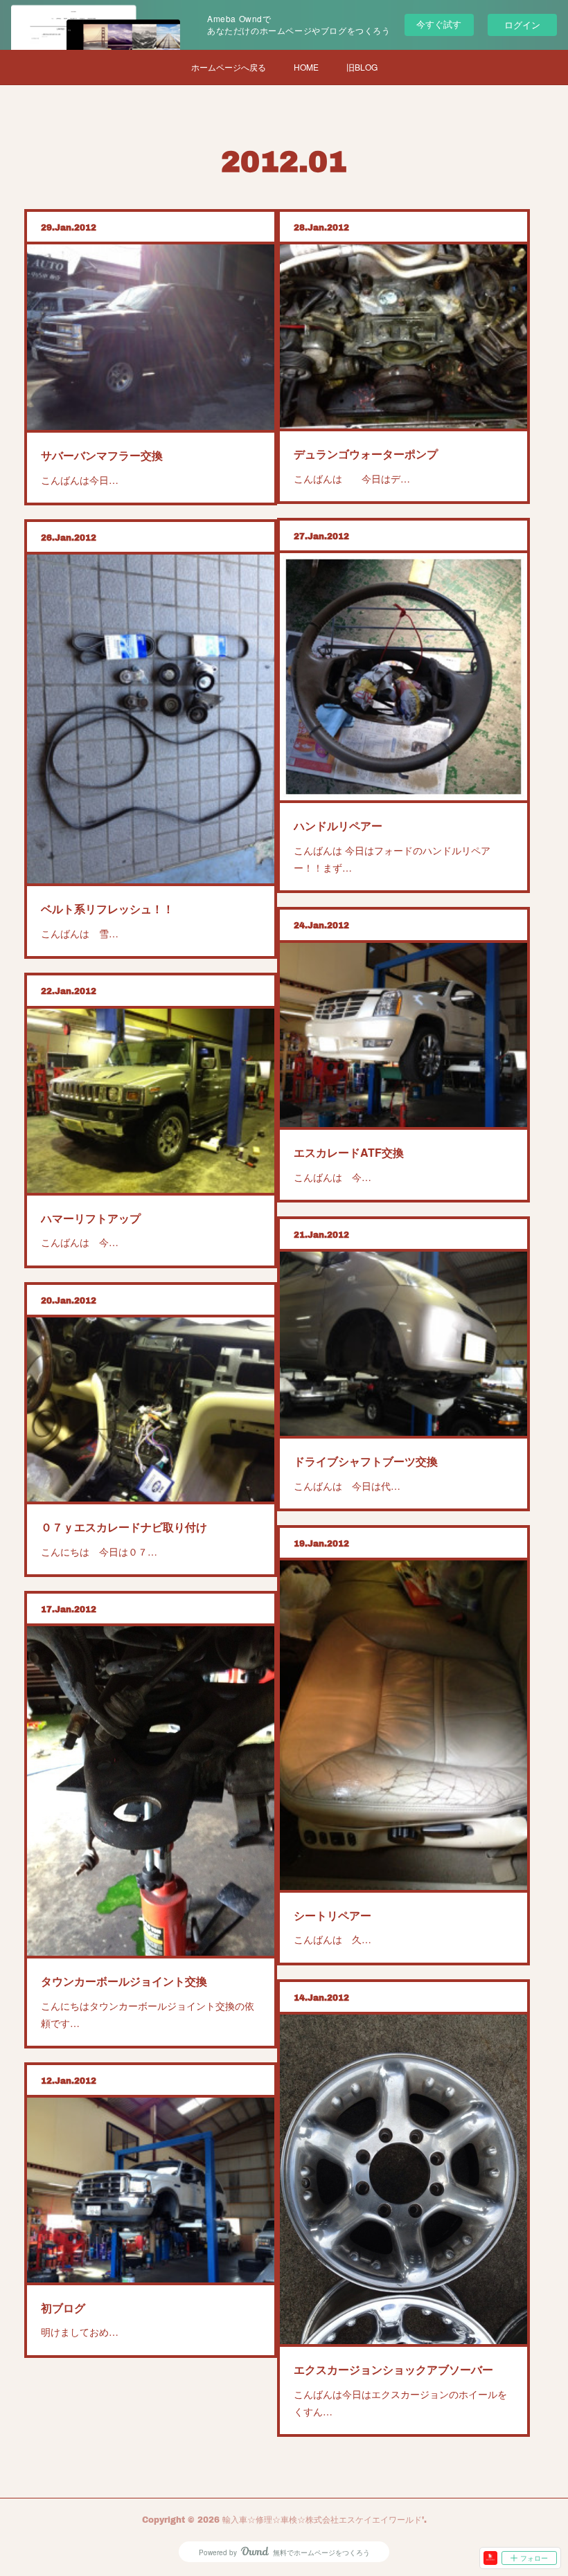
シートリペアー (332, 1915)
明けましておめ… (80, 2332)
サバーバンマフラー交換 (102, 455)
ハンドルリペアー (338, 826)
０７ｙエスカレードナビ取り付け (124, 1527)
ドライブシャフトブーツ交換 (366, 1461)
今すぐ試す (439, 24)
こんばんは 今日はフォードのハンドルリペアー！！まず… (392, 859)
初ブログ (63, 2308)
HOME (306, 67)
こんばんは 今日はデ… (352, 478)
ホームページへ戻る (229, 67)
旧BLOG (362, 67)
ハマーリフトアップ (91, 1218)
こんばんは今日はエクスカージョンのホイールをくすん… (400, 2403)
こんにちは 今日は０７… (99, 1551)
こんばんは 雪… (80, 933)
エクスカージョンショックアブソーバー (393, 2369)
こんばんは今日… (80, 480)
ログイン (522, 25)
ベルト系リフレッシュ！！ (107, 909)
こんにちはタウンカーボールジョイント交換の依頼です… (148, 2014)
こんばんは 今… (332, 1177)
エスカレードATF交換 (349, 1152)
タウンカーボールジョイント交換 (124, 1981)
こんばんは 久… (332, 1939)
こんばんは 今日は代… (347, 1486)
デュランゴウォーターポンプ (366, 454)
